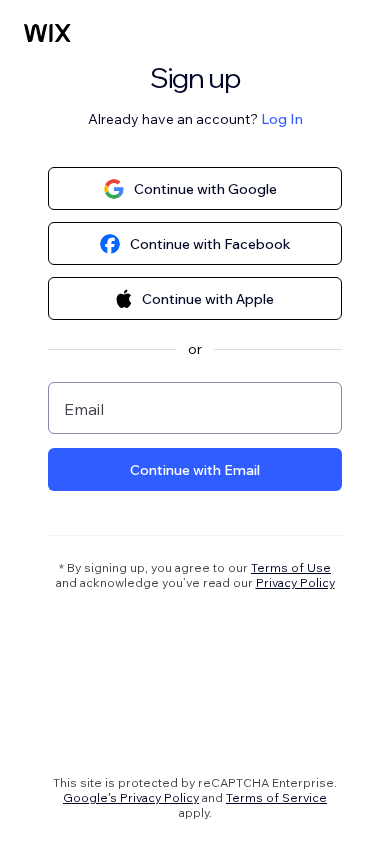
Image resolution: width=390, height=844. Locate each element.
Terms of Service (276, 797)
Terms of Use (291, 567)
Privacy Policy (295, 582)
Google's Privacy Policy (131, 797)
